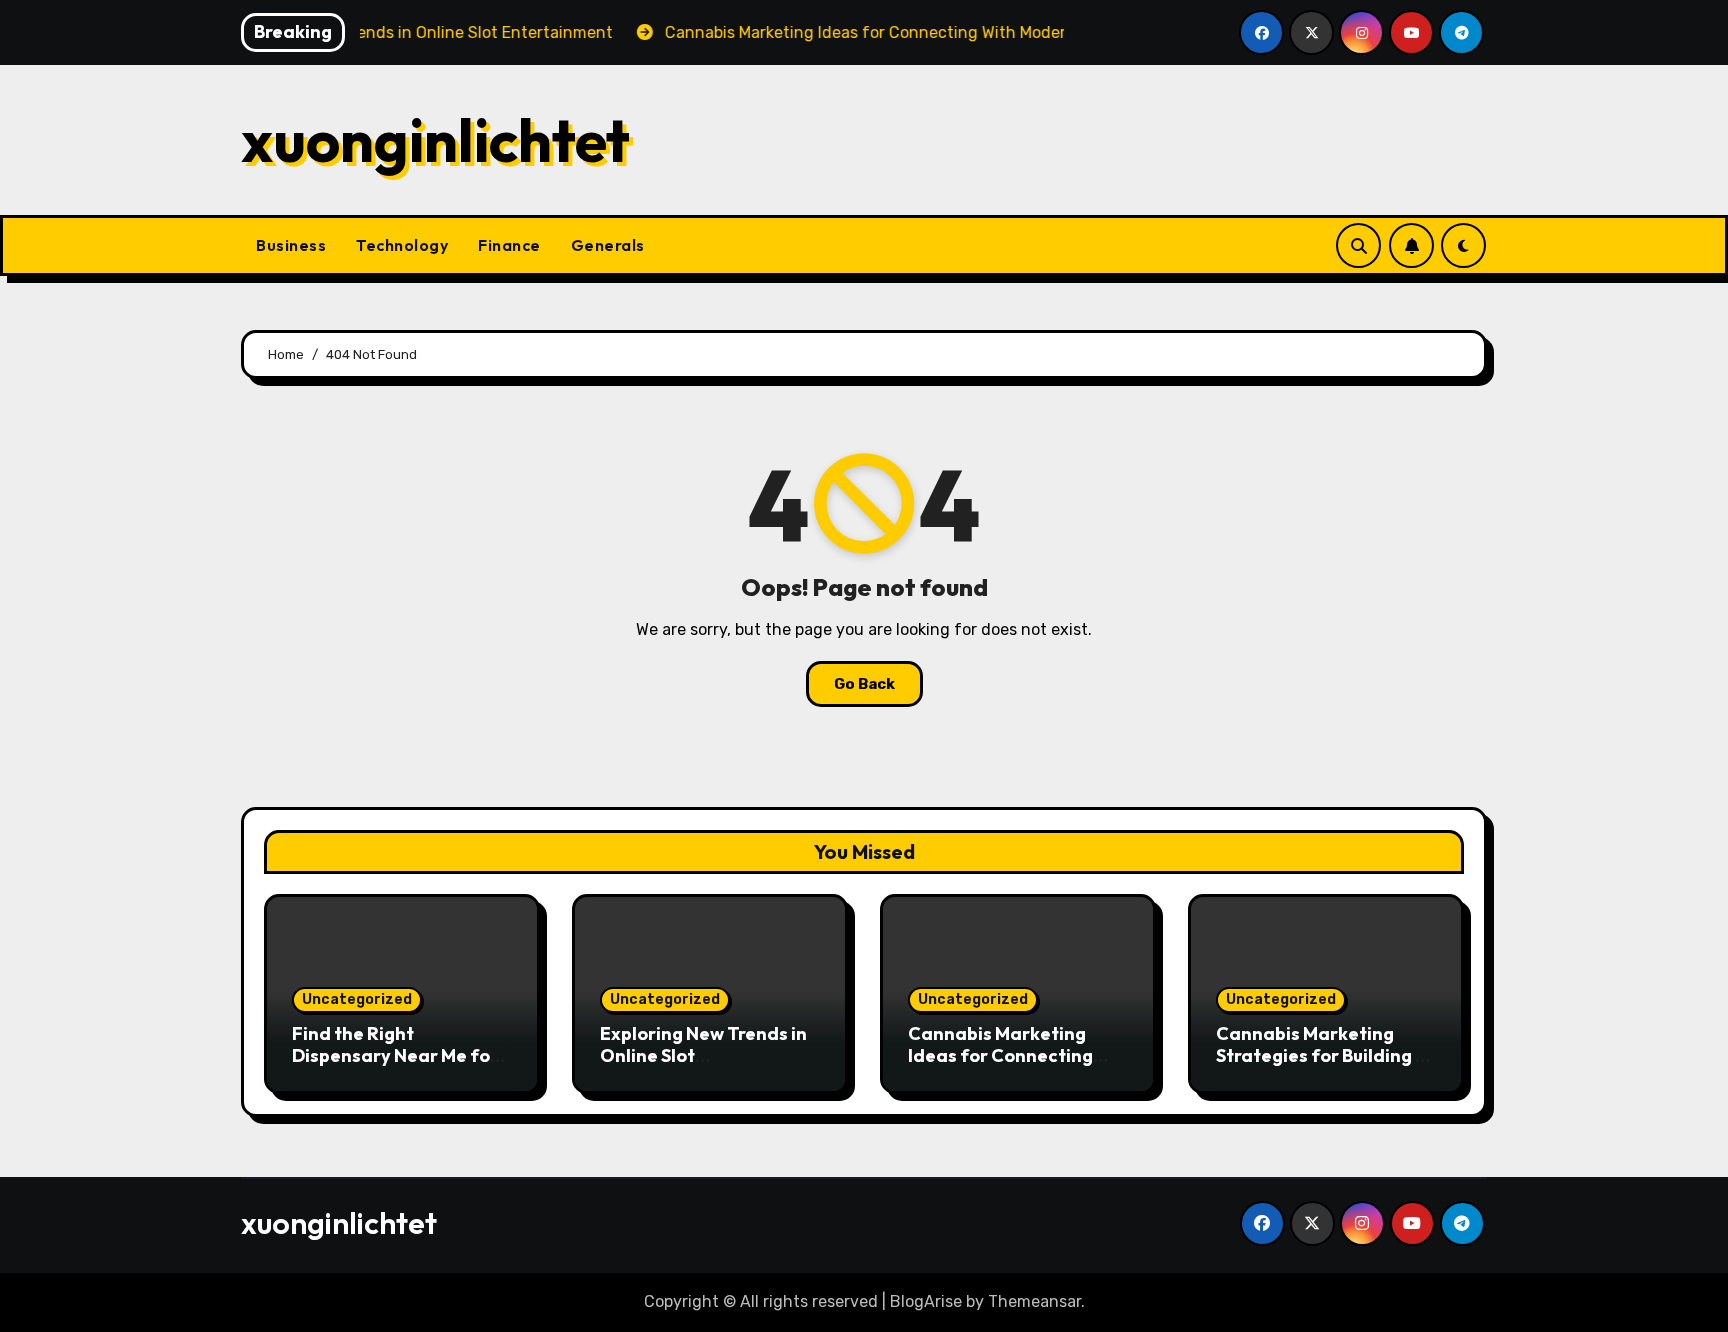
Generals (608, 245)
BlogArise (926, 1301)
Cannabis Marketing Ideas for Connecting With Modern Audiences (1011, 1055)
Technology (402, 245)
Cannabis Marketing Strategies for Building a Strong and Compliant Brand (1321, 1066)
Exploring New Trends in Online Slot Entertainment (703, 1055)
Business (291, 245)
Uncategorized (357, 999)
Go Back (864, 684)
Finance (509, 245)
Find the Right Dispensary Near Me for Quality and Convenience (395, 1066)
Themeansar (1034, 1301)
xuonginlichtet (435, 140)
